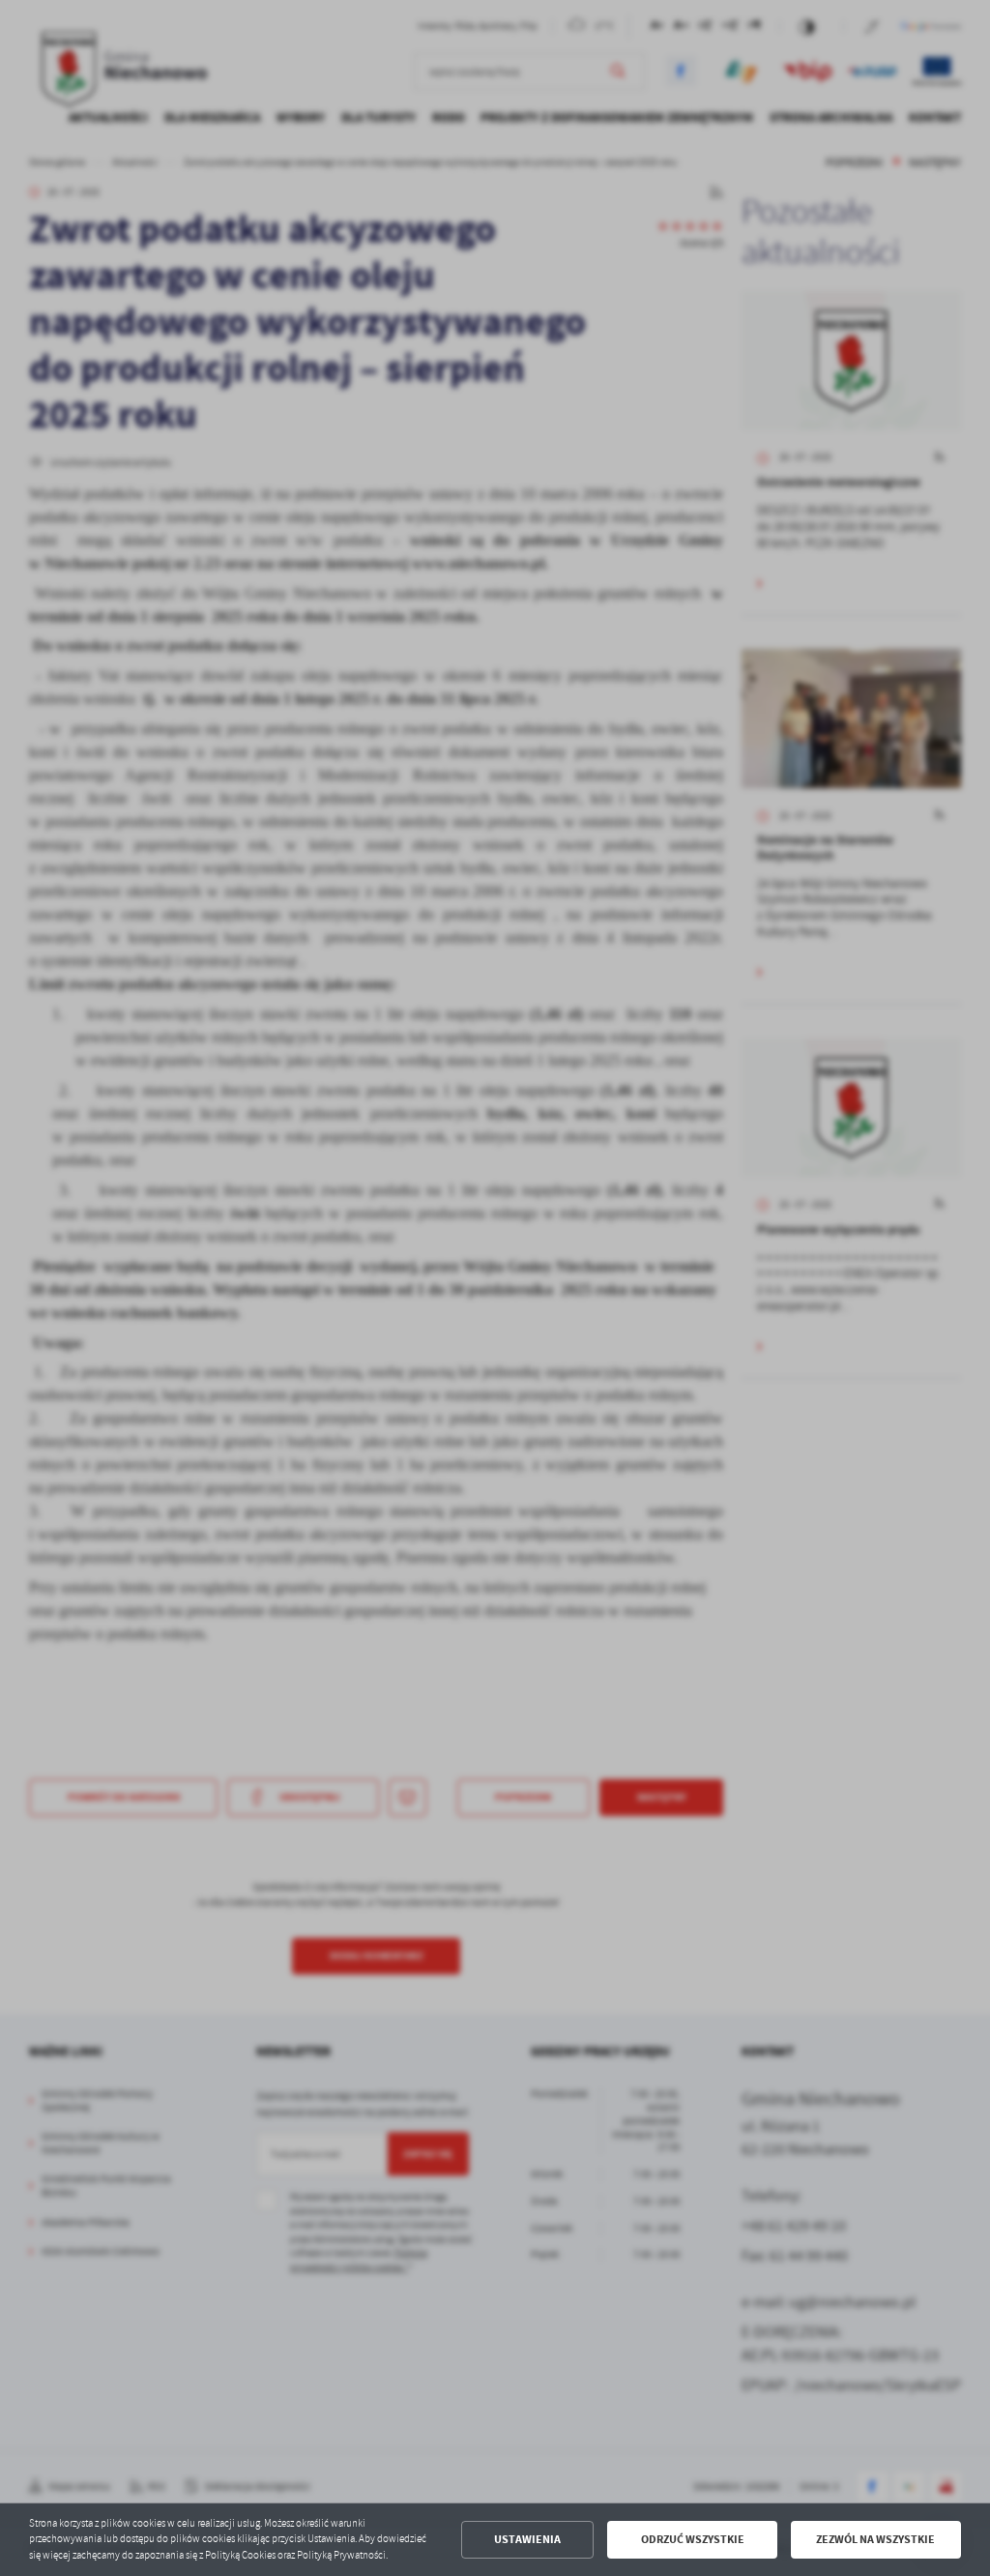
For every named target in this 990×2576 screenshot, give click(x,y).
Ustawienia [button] (527, 2539)
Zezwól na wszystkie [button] (875, 2539)
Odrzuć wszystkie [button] (693, 2539)
